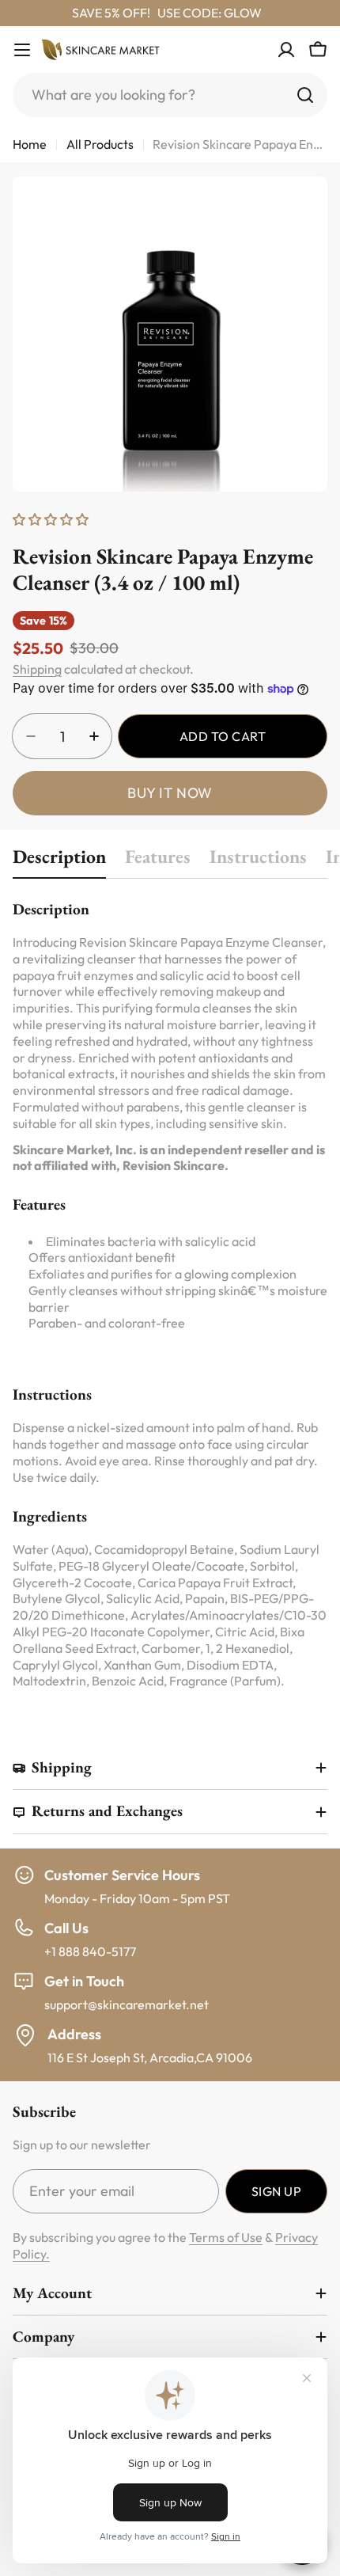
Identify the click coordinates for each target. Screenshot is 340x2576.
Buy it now (170, 793)
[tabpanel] (170, 1294)
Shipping (37, 669)
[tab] (59, 861)
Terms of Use (226, 2237)
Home (30, 144)
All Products (100, 144)
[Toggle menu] (22, 50)
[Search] (305, 95)
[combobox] (170, 95)
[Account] (286, 50)
